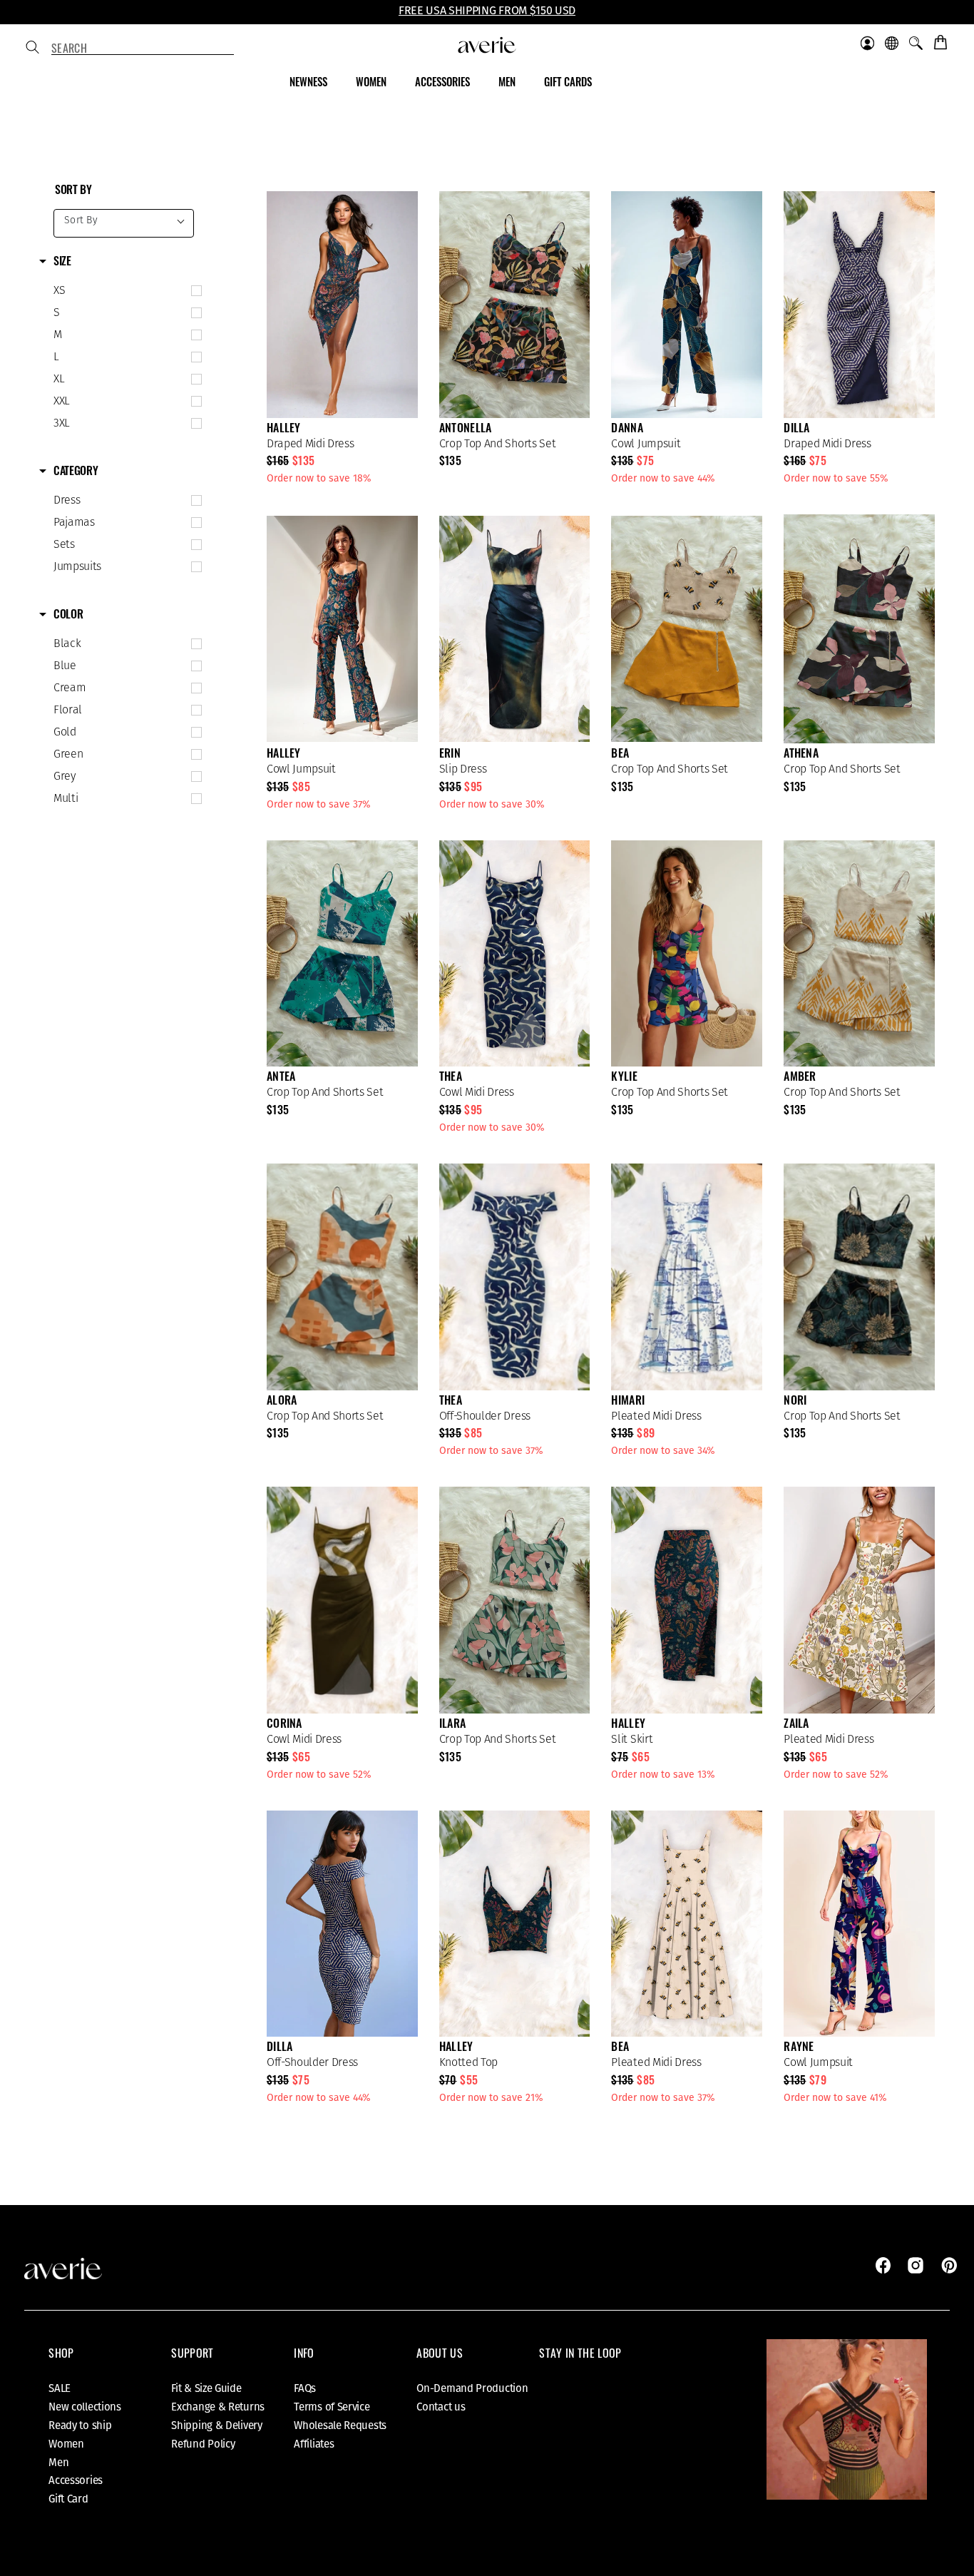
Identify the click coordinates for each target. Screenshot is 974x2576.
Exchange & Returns (218, 2407)
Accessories (76, 2480)
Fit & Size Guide (206, 2388)
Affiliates (314, 2444)
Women (66, 2444)
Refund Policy (203, 2444)
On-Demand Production (472, 2388)
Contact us (441, 2407)
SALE (60, 2388)
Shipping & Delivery (216, 2425)
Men (58, 2463)
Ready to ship (80, 2425)
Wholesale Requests (340, 2425)
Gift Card (68, 2499)
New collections (85, 2407)
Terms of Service (332, 2407)
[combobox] (143, 49)
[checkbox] (124, 291)
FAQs (305, 2388)
